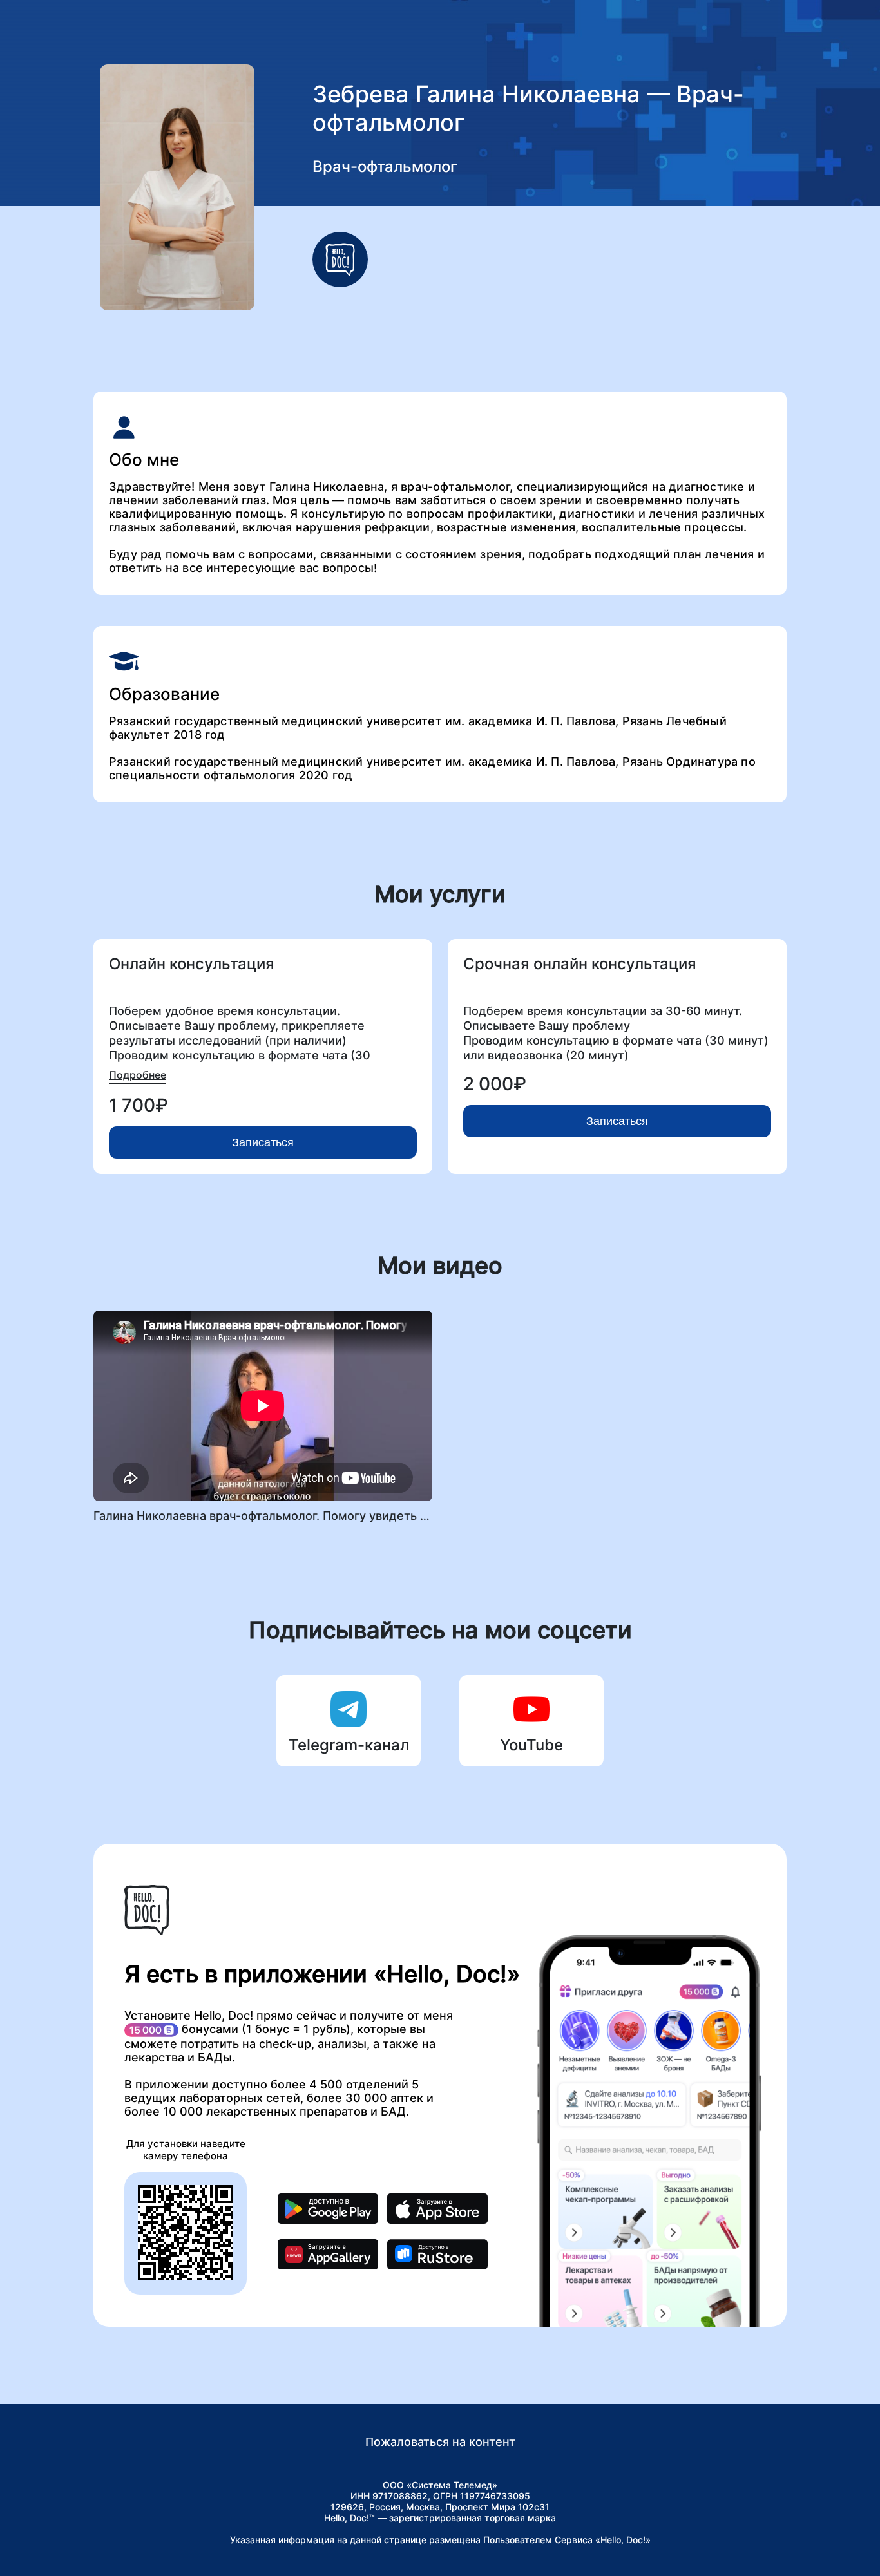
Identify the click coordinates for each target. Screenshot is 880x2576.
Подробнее (138, 1075)
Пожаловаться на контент (440, 2442)
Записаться (263, 1142)
